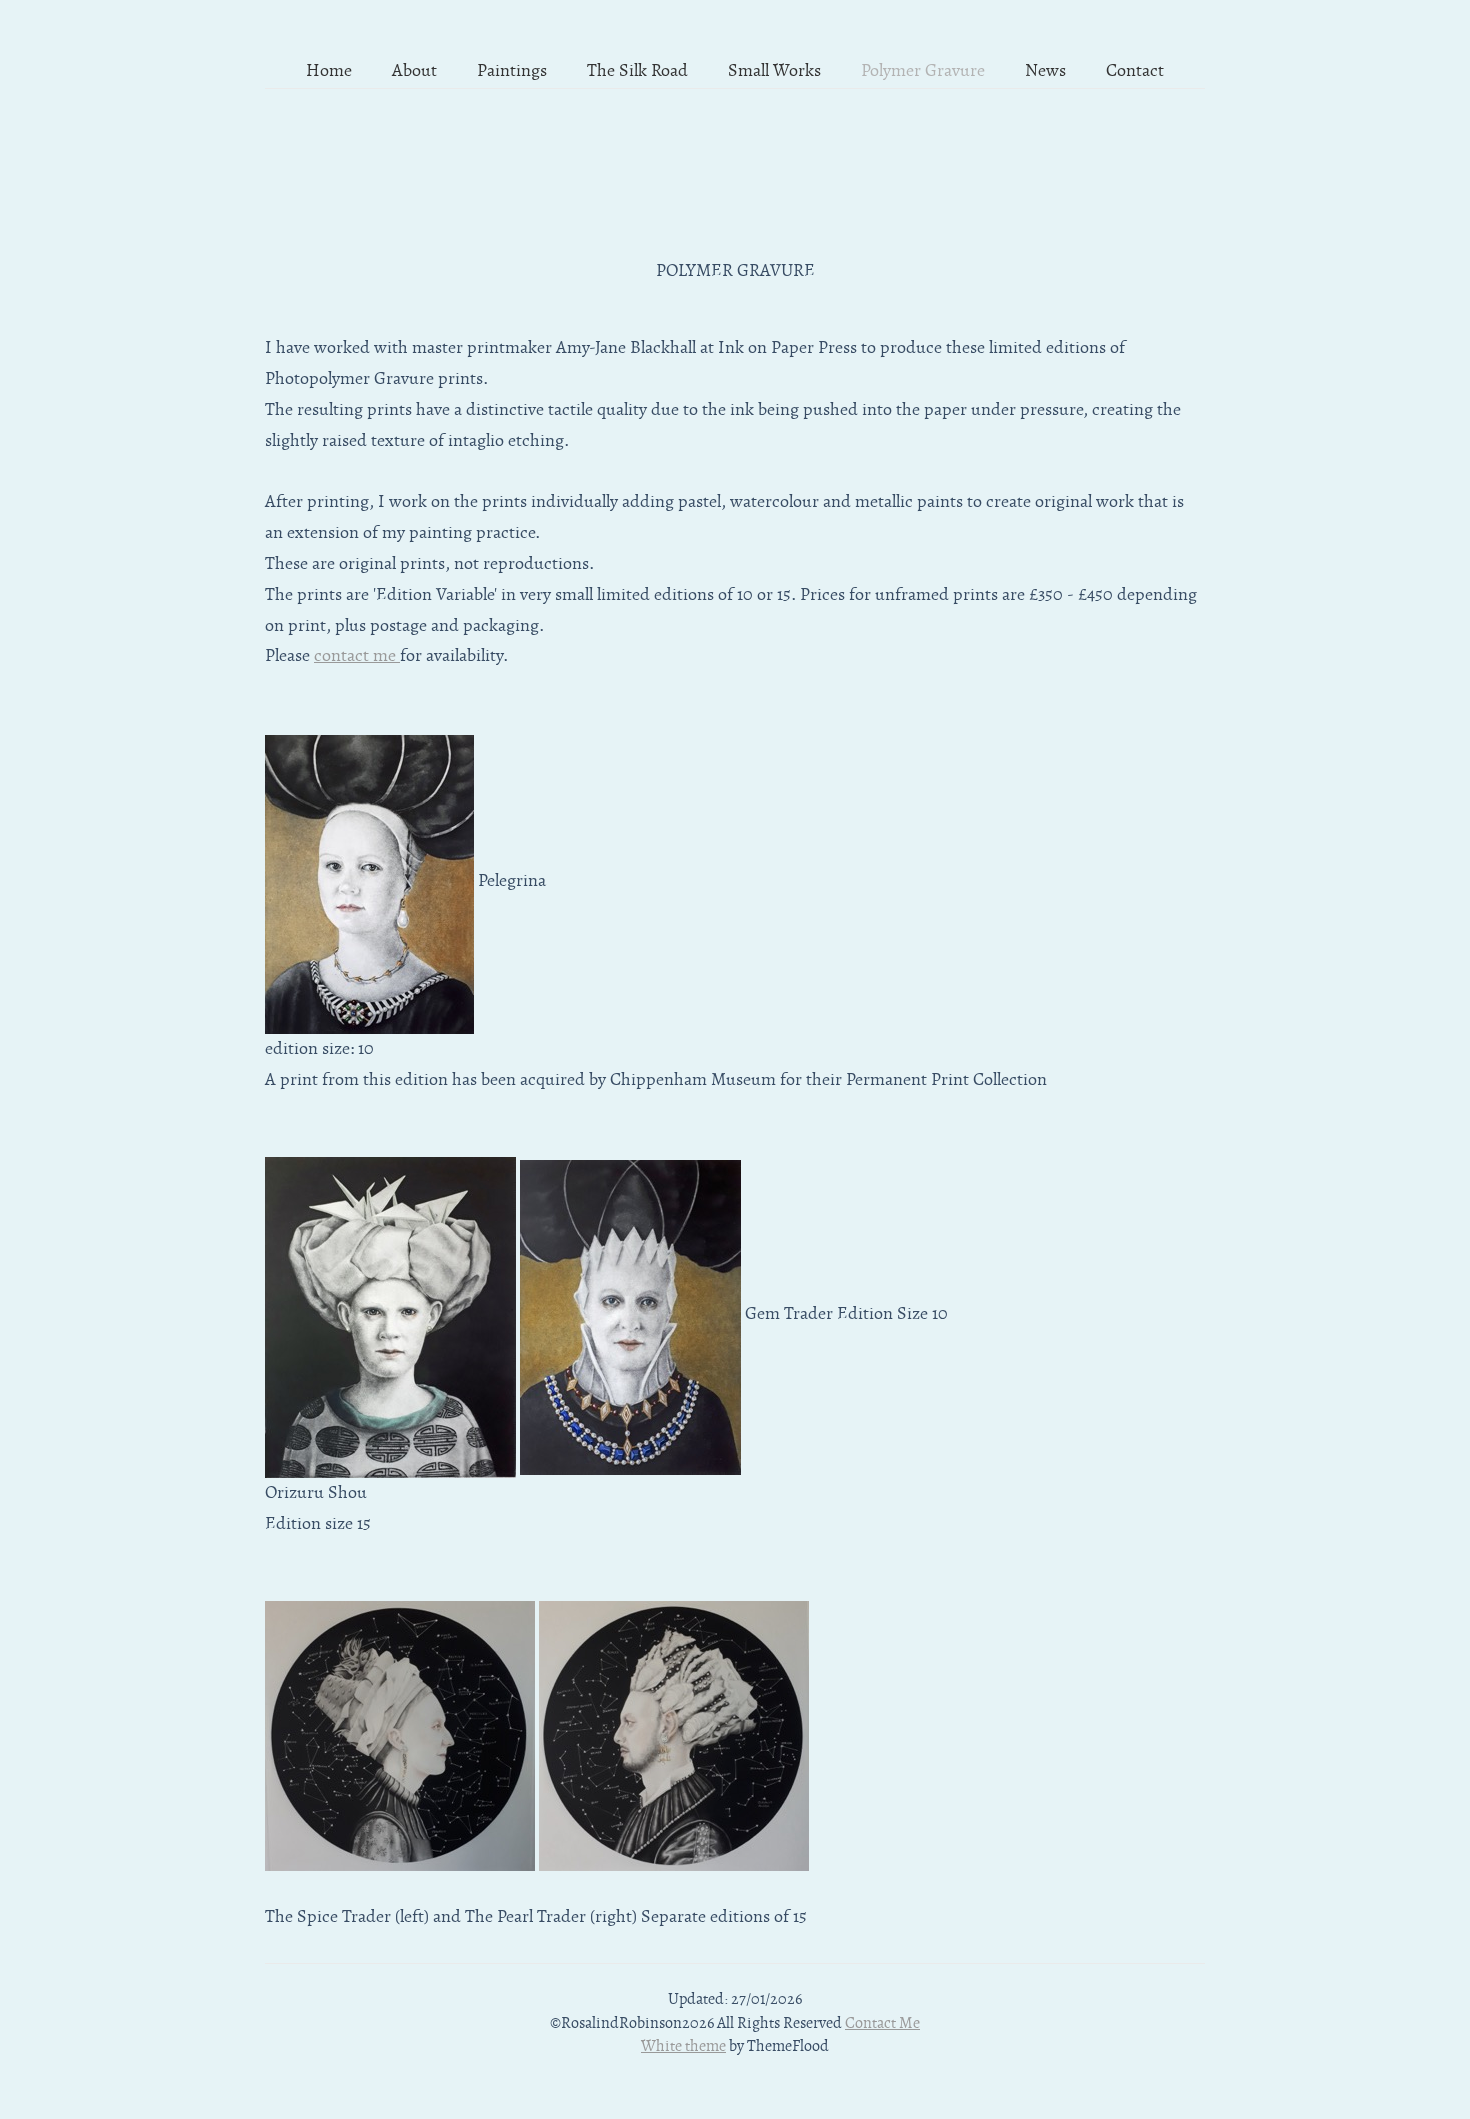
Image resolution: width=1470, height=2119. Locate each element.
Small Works (774, 71)
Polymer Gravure (923, 71)
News (1045, 71)
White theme (683, 2046)
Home (329, 71)
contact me (357, 656)
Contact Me (882, 2023)
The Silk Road (637, 71)
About (414, 71)
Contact (1135, 71)
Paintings (512, 71)
